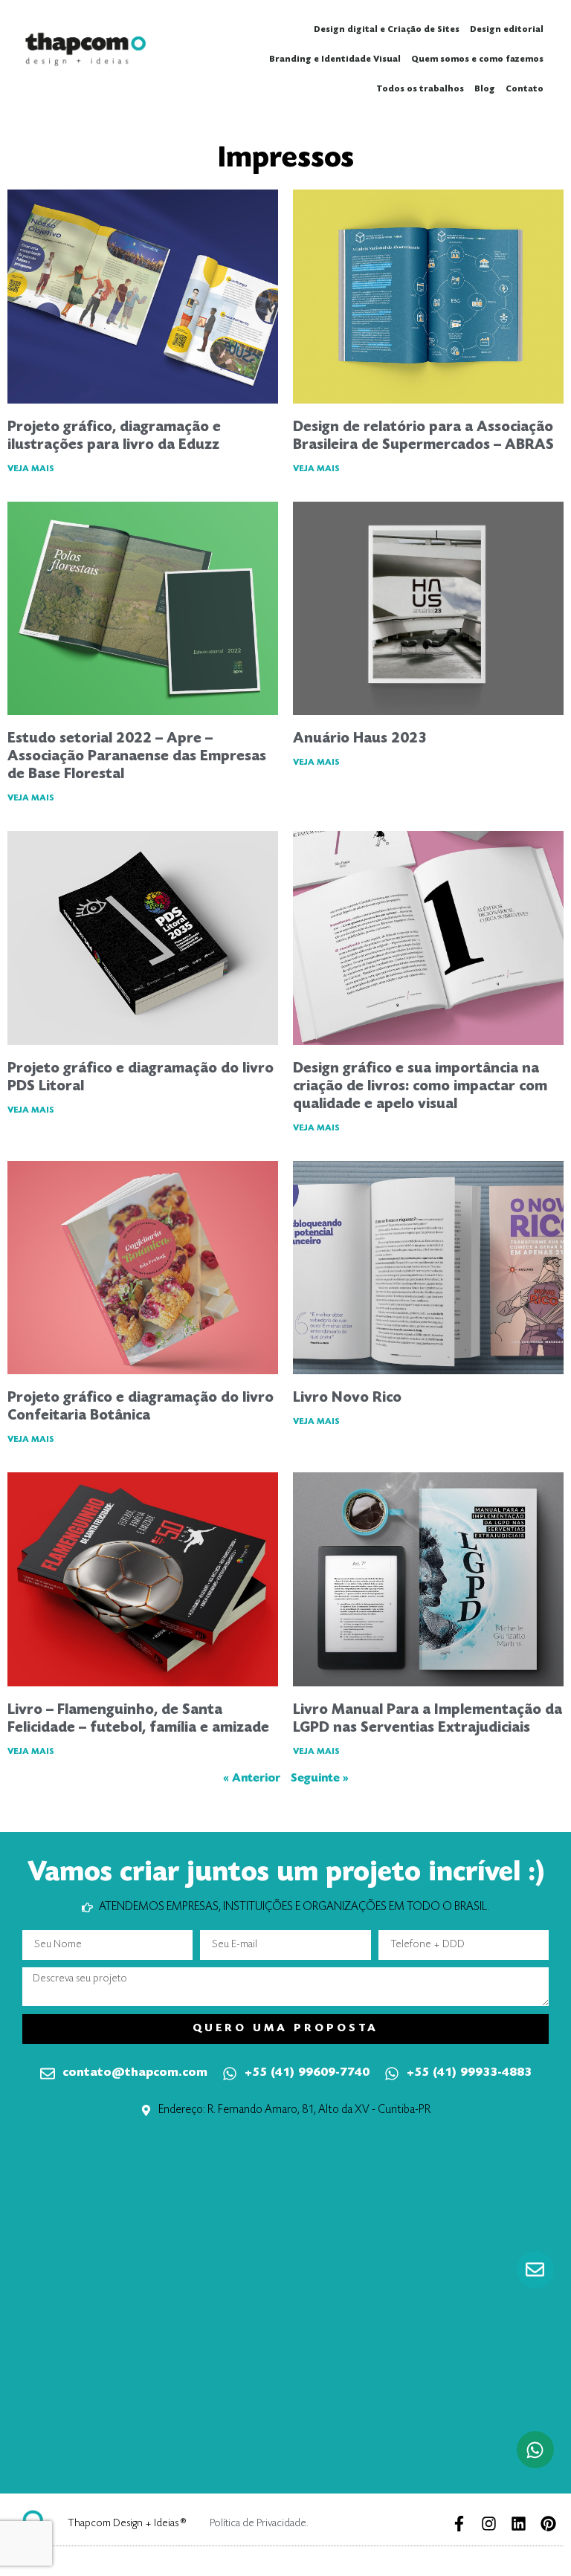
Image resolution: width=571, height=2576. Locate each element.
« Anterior (252, 1779)
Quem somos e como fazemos (477, 59)
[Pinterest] (548, 2524)
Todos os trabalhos (420, 89)
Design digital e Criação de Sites (387, 30)
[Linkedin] (519, 2524)
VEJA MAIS (31, 469)
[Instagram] (489, 2524)
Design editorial (507, 30)
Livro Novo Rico (347, 1398)
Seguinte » (320, 1779)
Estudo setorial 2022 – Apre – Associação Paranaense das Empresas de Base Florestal (137, 757)
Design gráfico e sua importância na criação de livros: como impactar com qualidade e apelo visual (420, 1087)
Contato (525, 89)
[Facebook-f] (459, 2524)
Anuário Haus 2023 (360, 739)
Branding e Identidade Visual (335, 59)
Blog (485, 89)
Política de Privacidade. (259, 2524)
